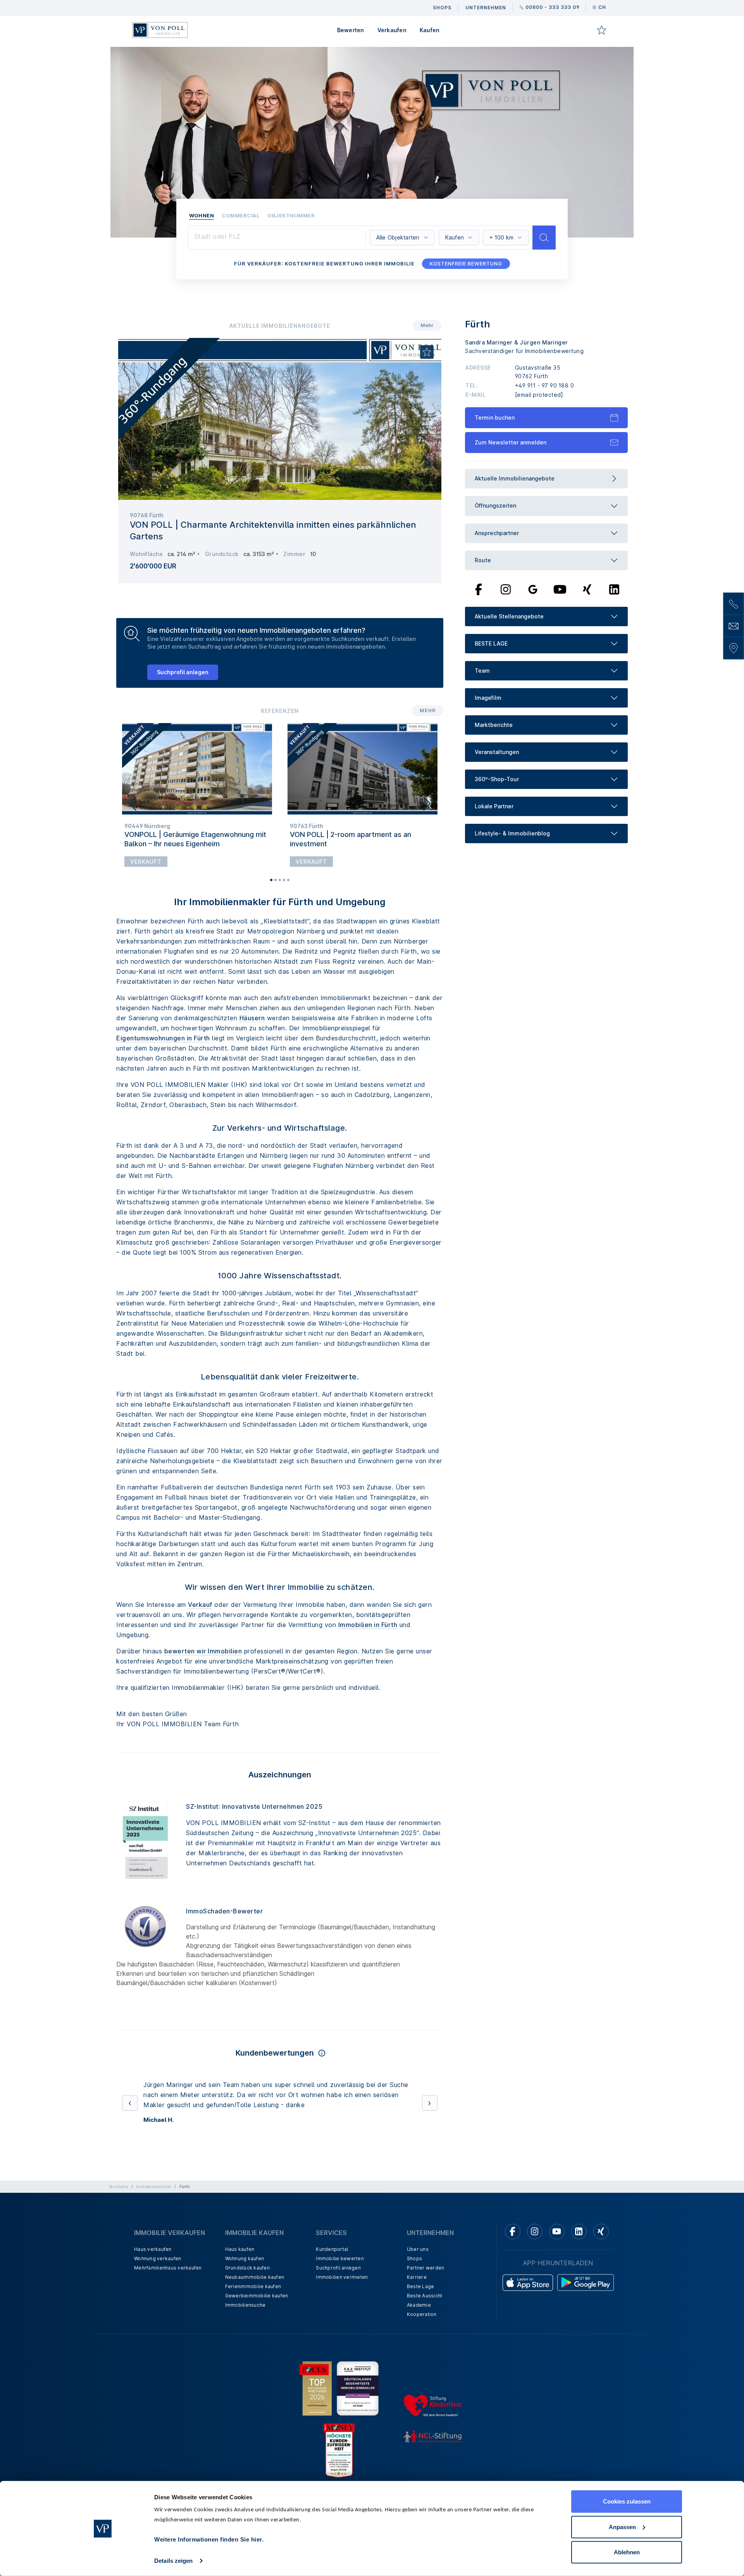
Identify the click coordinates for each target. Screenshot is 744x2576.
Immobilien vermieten (342, 2307)
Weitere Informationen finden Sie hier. (209, 2539)
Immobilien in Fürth (368, 1625)
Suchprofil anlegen (183, 672)
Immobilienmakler (154, 2217)
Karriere (417, 2307)
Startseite (119, 2217)
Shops (414, 2289)
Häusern (252, 1018)
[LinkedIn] (614, 589)
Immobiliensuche (245, 2335)
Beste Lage (421, 2317)
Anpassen (622, 2527)
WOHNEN (201, 215)
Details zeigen (173, 2561)
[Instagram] (506, 589)
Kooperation (422, 2344)
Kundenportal (332, 2279)
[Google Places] (533, 589)
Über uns (418, 2279)
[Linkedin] (579, 2262)
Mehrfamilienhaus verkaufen (168, 2298)
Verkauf (200, 1605)
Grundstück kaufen (247, 2298)
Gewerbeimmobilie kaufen (257, 2326)
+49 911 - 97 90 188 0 (545, 385)
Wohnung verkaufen (158, 2289)
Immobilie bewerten (340, 2289)
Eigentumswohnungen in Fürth (163, 1038)
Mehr (427, 325)
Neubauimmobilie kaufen (255, 2307)
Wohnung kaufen (245, 2289)
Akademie (419, 2335)
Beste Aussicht (425, 2326)
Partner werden (426, 2298)
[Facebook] (479, 589)
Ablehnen (627, 2552)
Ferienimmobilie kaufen (253, 2317)
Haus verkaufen (153, 2279)
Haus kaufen (240, 2279)
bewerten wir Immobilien (203, 1651)
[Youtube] (560, 589)
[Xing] (587, 589)
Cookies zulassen (627, 2501)
